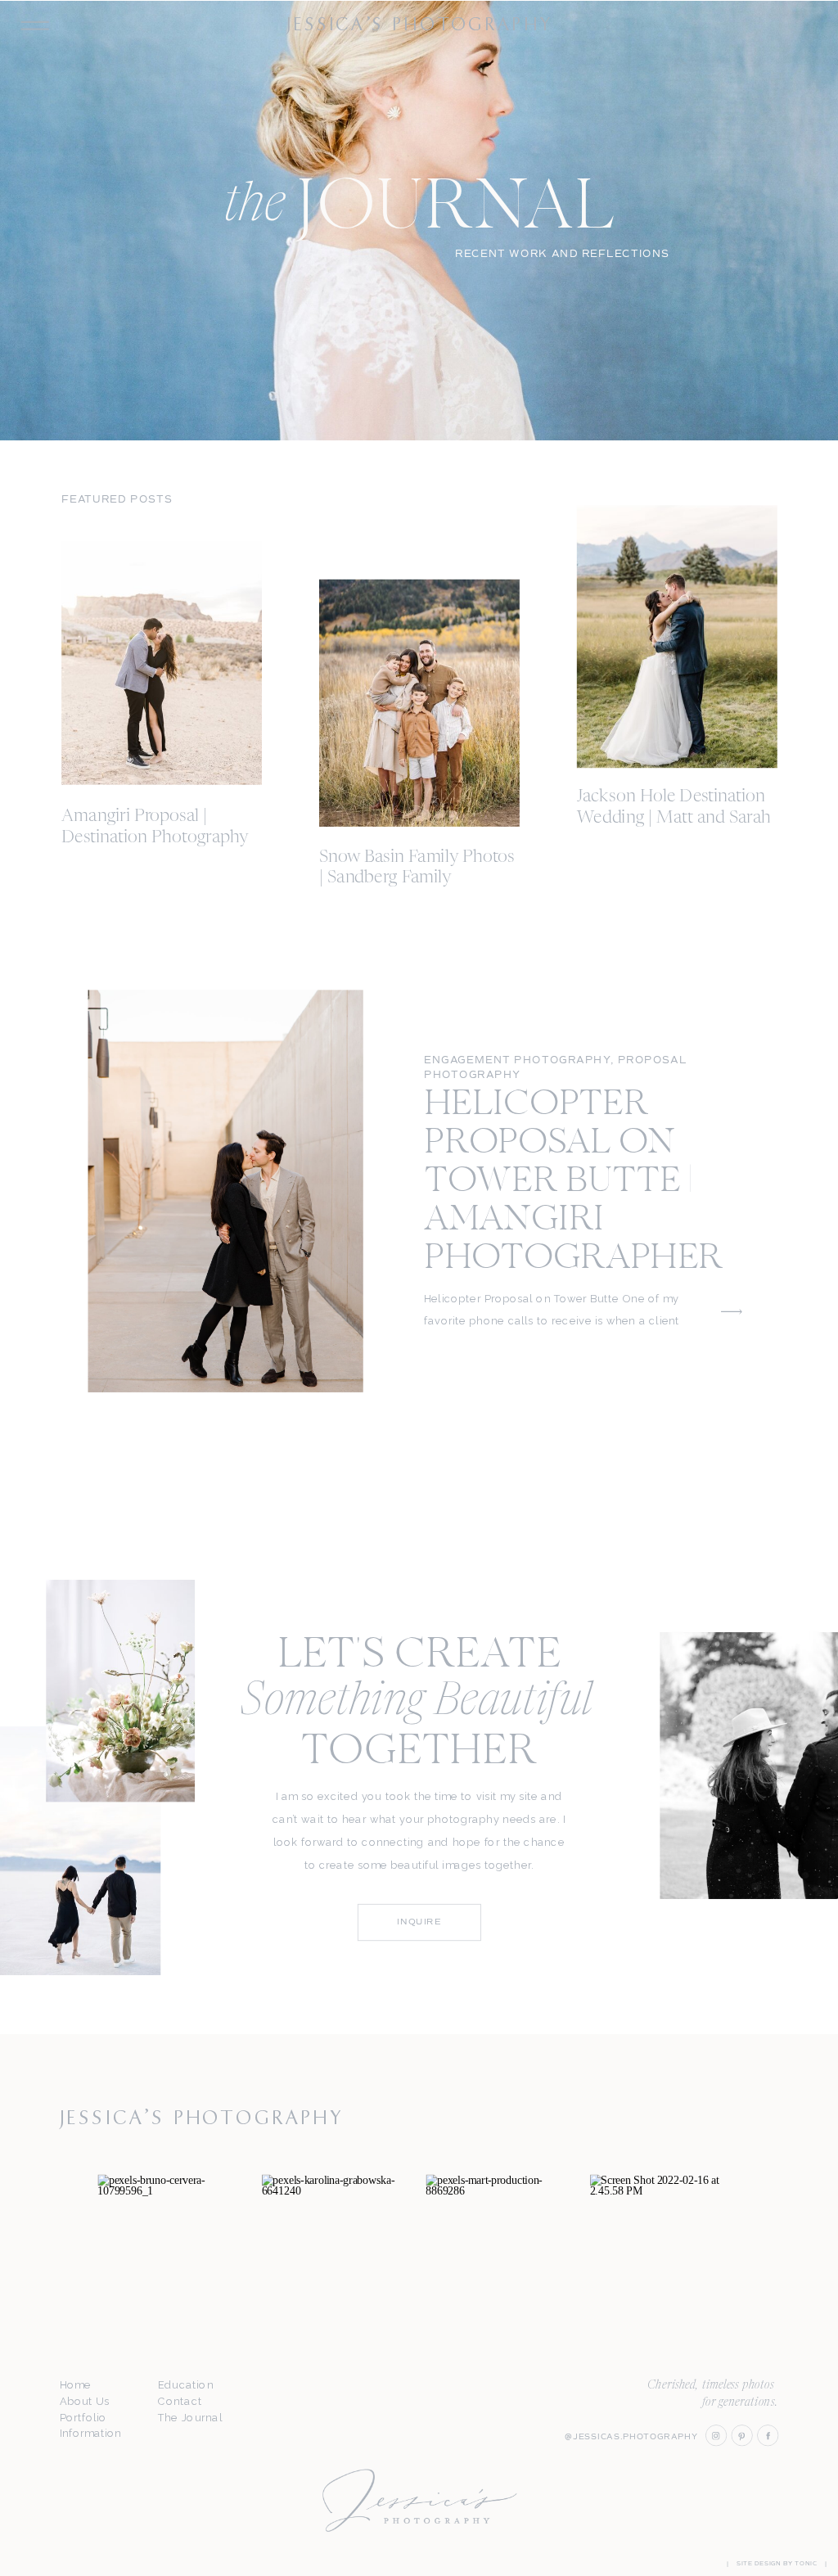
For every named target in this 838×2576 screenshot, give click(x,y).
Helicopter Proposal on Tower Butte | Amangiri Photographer (574, 1182)
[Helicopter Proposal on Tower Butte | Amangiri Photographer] (226, 1191)
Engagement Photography (517, 1060)
